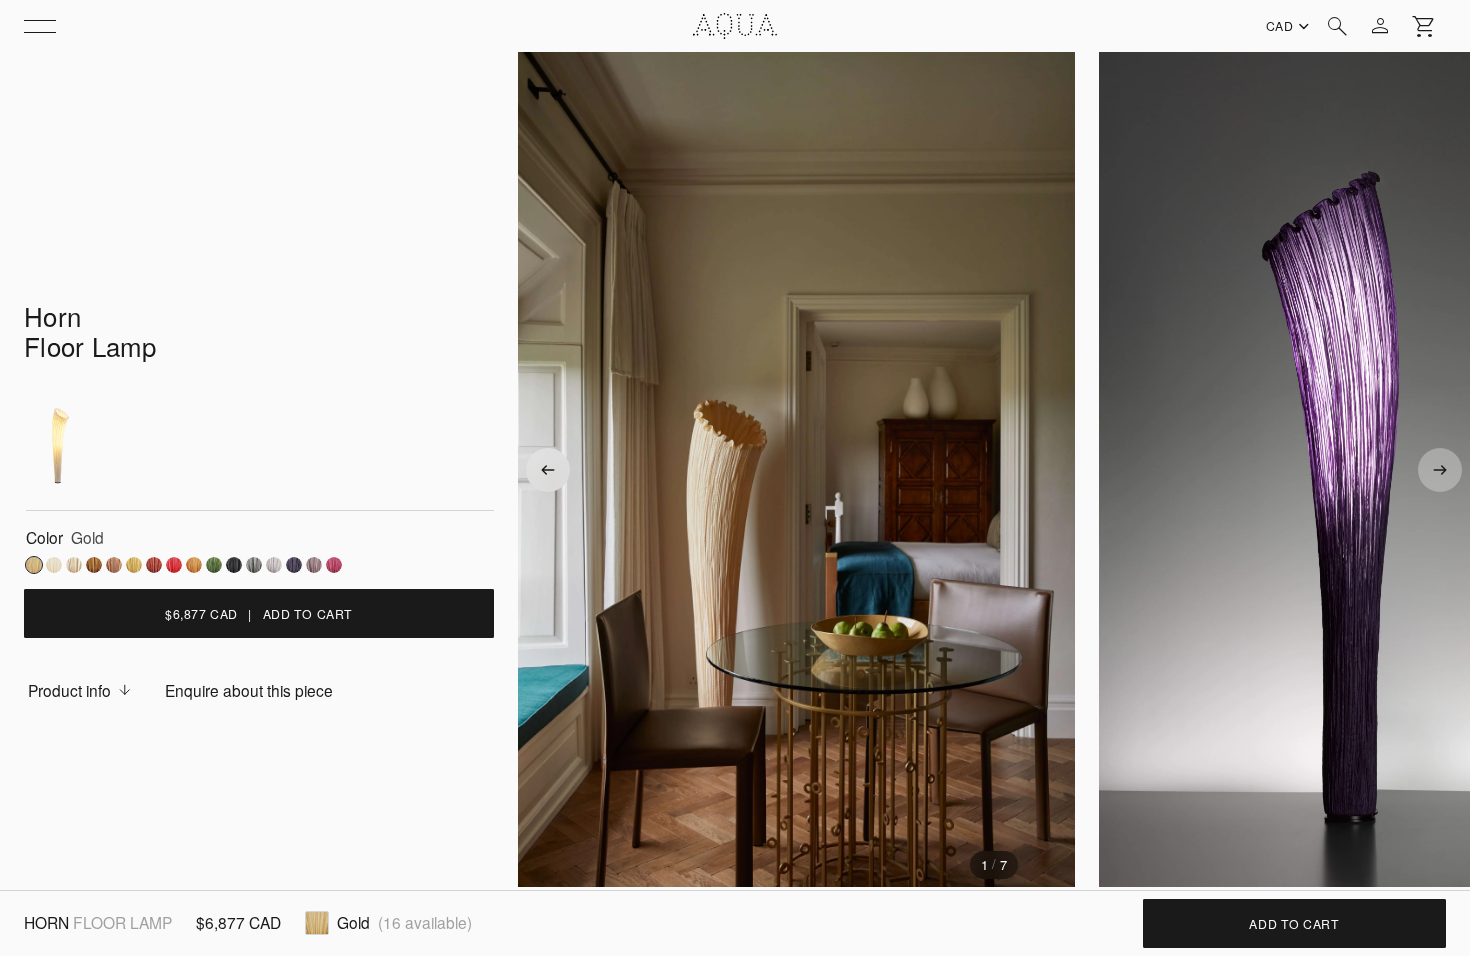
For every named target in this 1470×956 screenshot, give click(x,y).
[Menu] (40, 26)
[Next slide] (1440, 470)
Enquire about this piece (249, 690)
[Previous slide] (548, 470)
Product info (69, 690)
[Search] (1338, 26)
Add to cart (1294, 923)
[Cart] (1424, 26)
